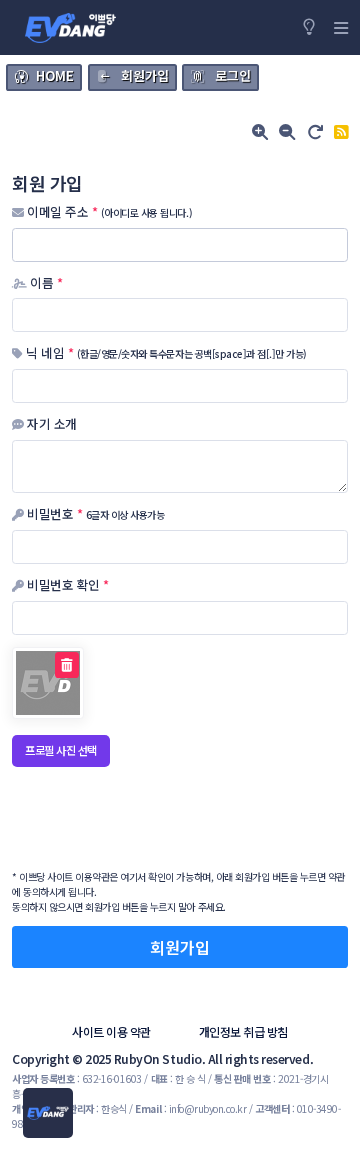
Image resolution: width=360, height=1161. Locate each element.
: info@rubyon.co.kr (190, 1108)
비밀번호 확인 (66, 585)
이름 (44, 283)
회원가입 (145, 75)
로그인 (233, 75)
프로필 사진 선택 (61, 750)
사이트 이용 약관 (111, 1031)
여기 (128, 876)
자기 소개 (50, 424)
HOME (55, 75)
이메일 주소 (108, 212)
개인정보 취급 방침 (243, 1031)
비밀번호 (94, 514)
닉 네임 (165, 353)
